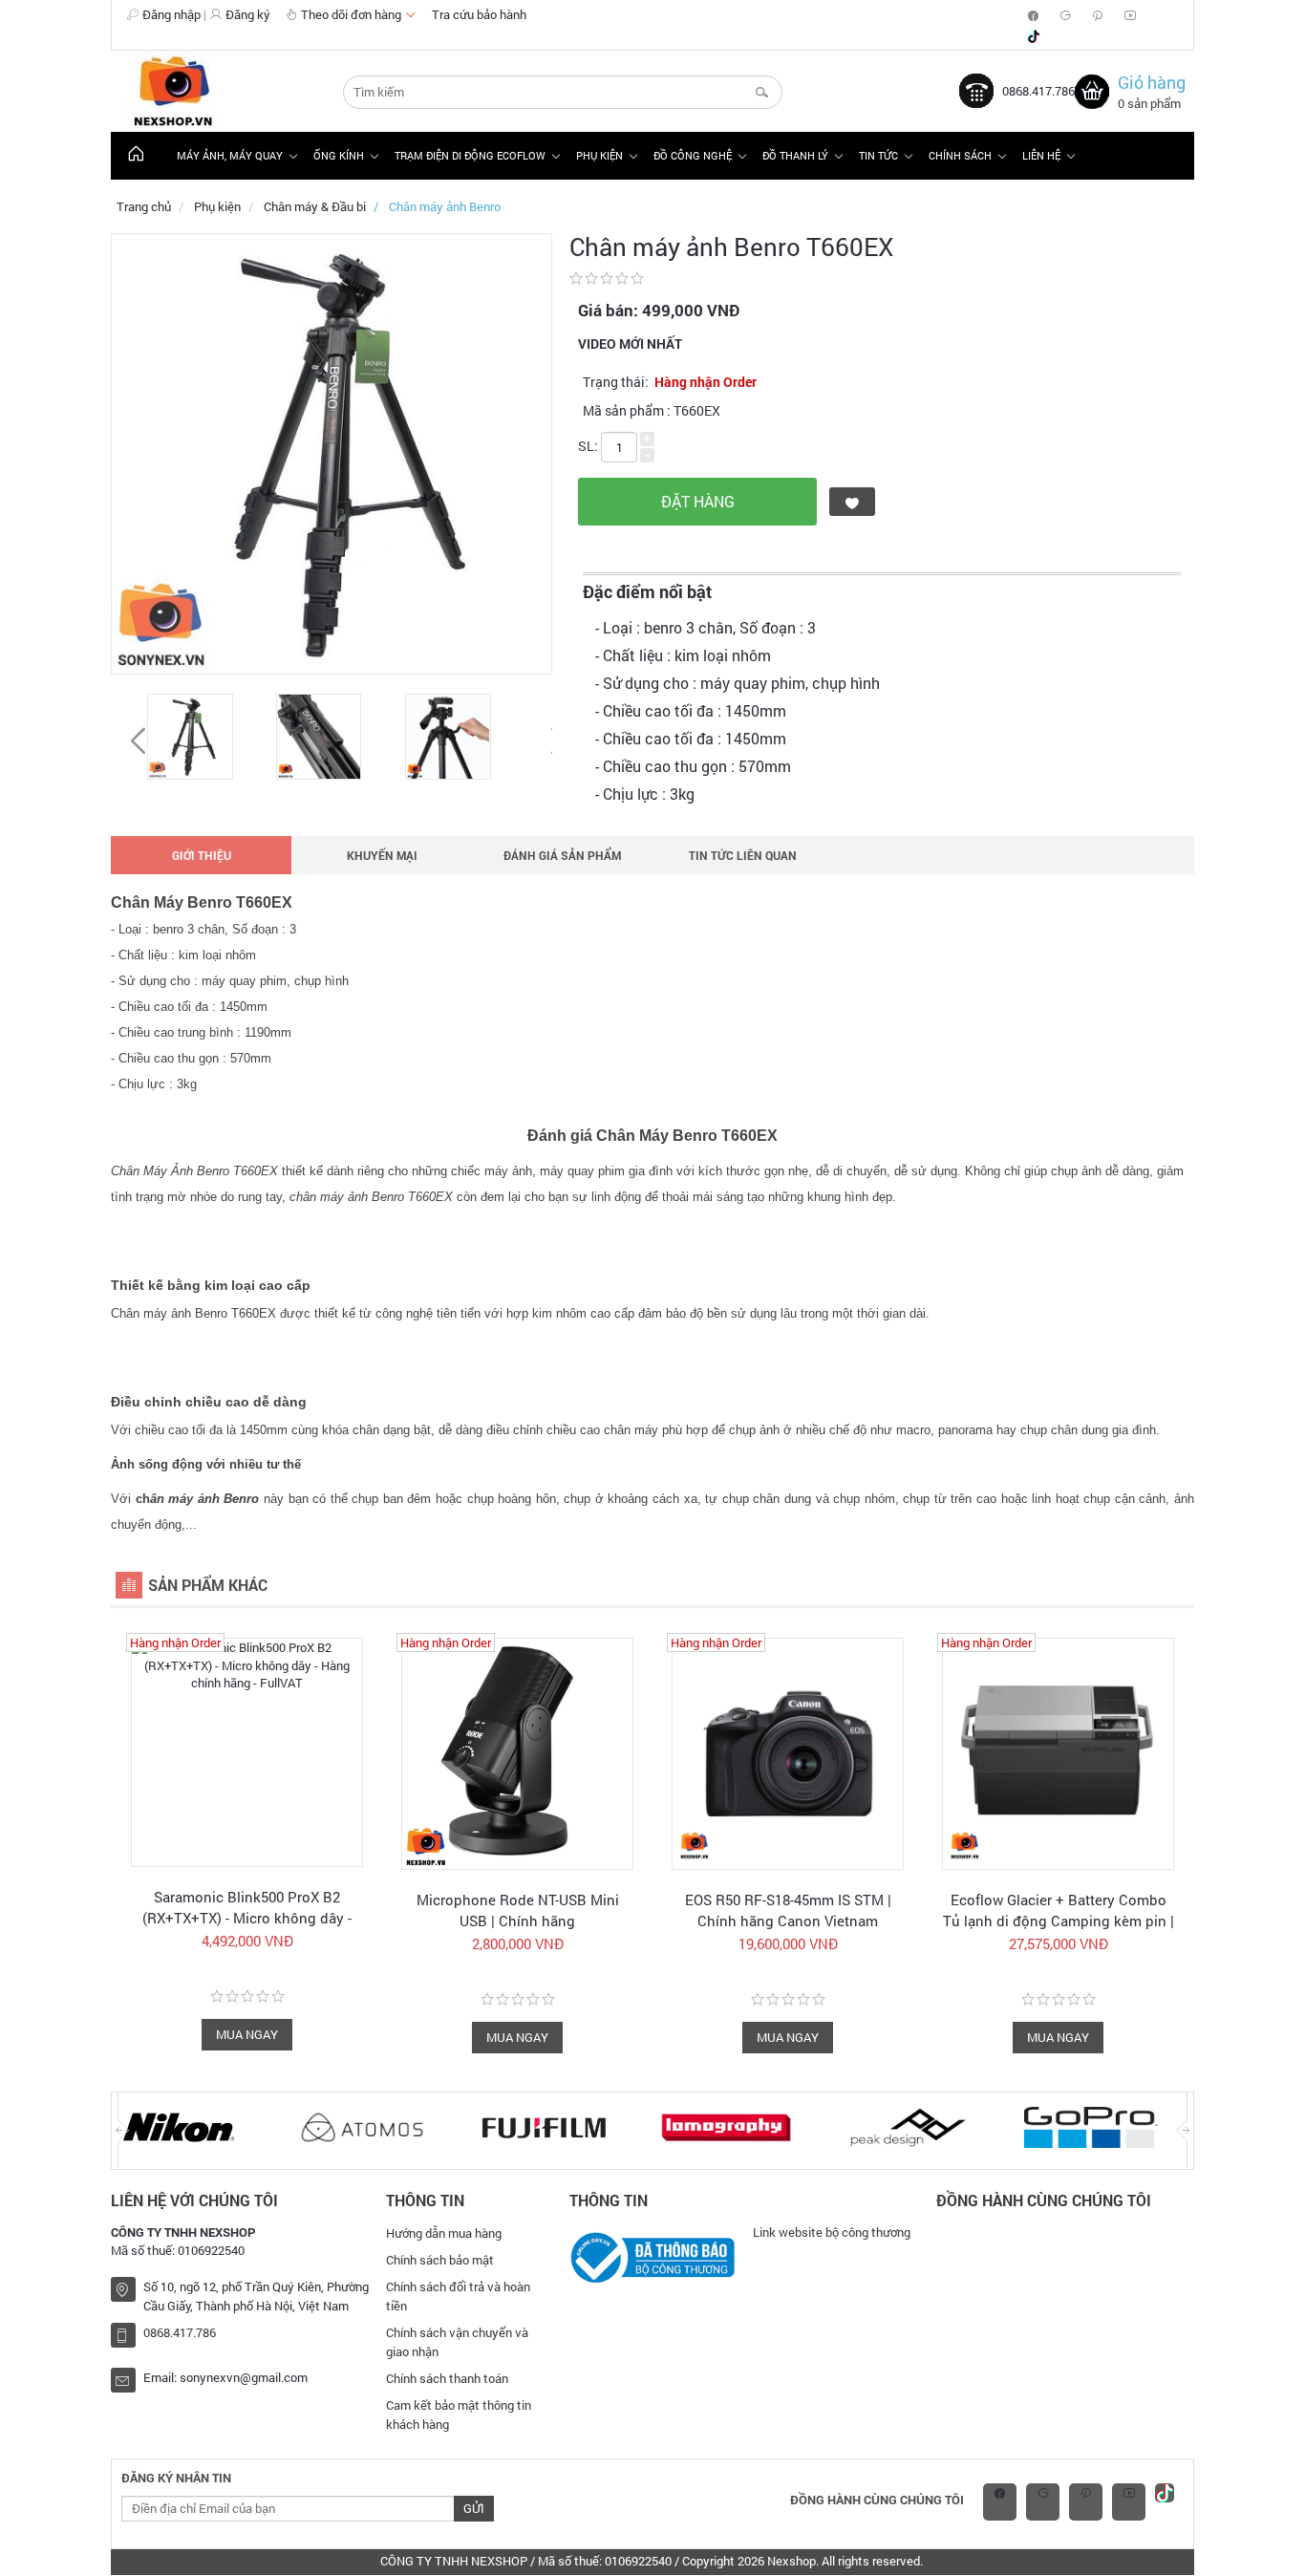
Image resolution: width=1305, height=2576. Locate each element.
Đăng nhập (171, 14)
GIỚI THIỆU (202, 855)
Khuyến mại (382, 855)
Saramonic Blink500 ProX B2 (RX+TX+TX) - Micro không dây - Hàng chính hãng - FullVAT (247, 1918)
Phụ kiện (217, 206)
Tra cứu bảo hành (479, 14)
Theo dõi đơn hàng (353, 14)
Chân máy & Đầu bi (315, 206)
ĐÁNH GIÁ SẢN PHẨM (562, 855)
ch (198, 1499)
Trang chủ (144, 206)
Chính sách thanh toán (447, 2378)
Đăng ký (248, 14)
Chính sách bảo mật (440, 2260)
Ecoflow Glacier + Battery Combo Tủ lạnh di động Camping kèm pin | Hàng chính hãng (1059, 1921)
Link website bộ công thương (832, 2232)
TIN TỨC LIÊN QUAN (743, 855)
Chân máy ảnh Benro (445, 206)
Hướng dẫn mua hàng (444, 2233)
